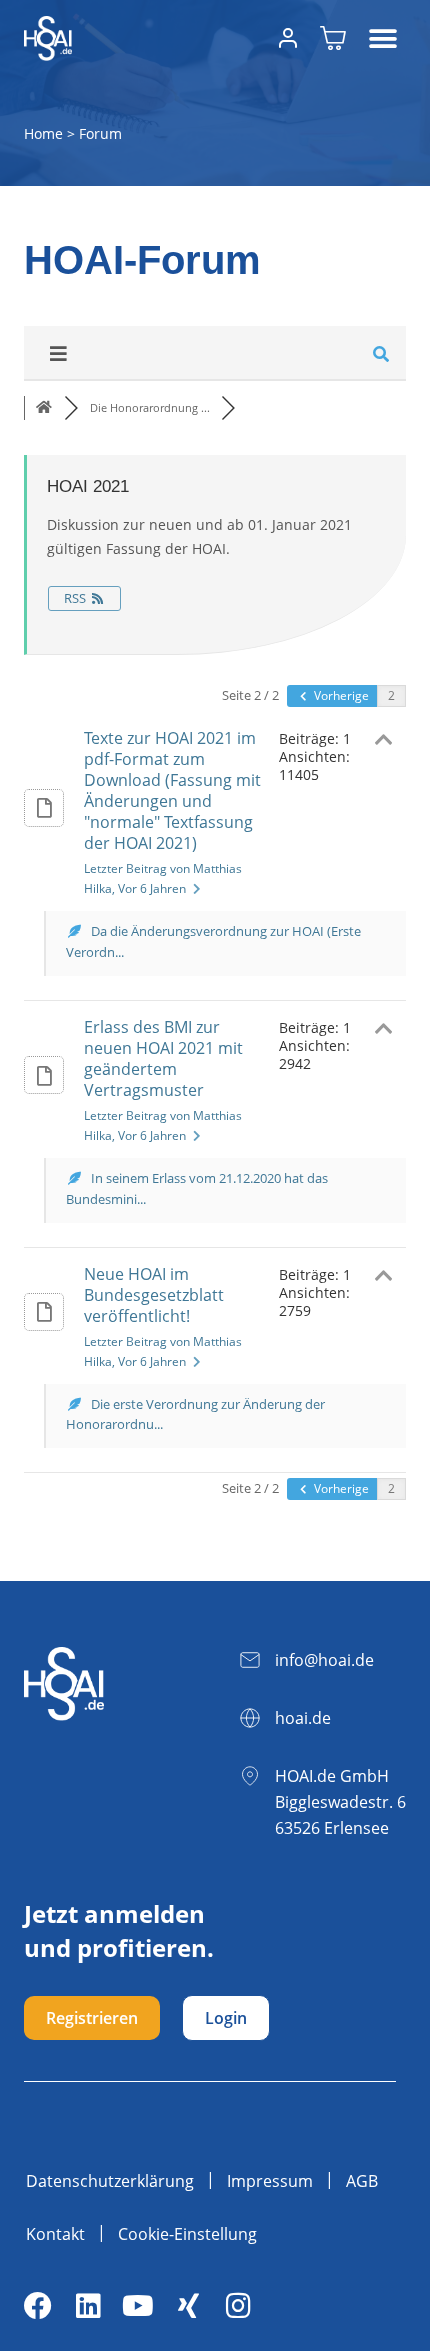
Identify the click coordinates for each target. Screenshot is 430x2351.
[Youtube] (138, 2306)
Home (43, 133)
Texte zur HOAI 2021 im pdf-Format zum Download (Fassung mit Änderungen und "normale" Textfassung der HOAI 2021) (172, 790)
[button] (383, 38)
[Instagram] (238, 2306)
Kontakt (55, 2234)
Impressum (270, 2181)
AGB (362, 2181)
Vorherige (340, 695)
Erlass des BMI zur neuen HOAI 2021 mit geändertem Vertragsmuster (163, 1058)
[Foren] (44, 407)
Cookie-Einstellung (187, 2234)
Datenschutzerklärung (110, 2181)
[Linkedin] (88, 2306)
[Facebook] (38, 2306)
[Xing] (188, 2306)
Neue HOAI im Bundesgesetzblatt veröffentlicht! (154, 1295)
